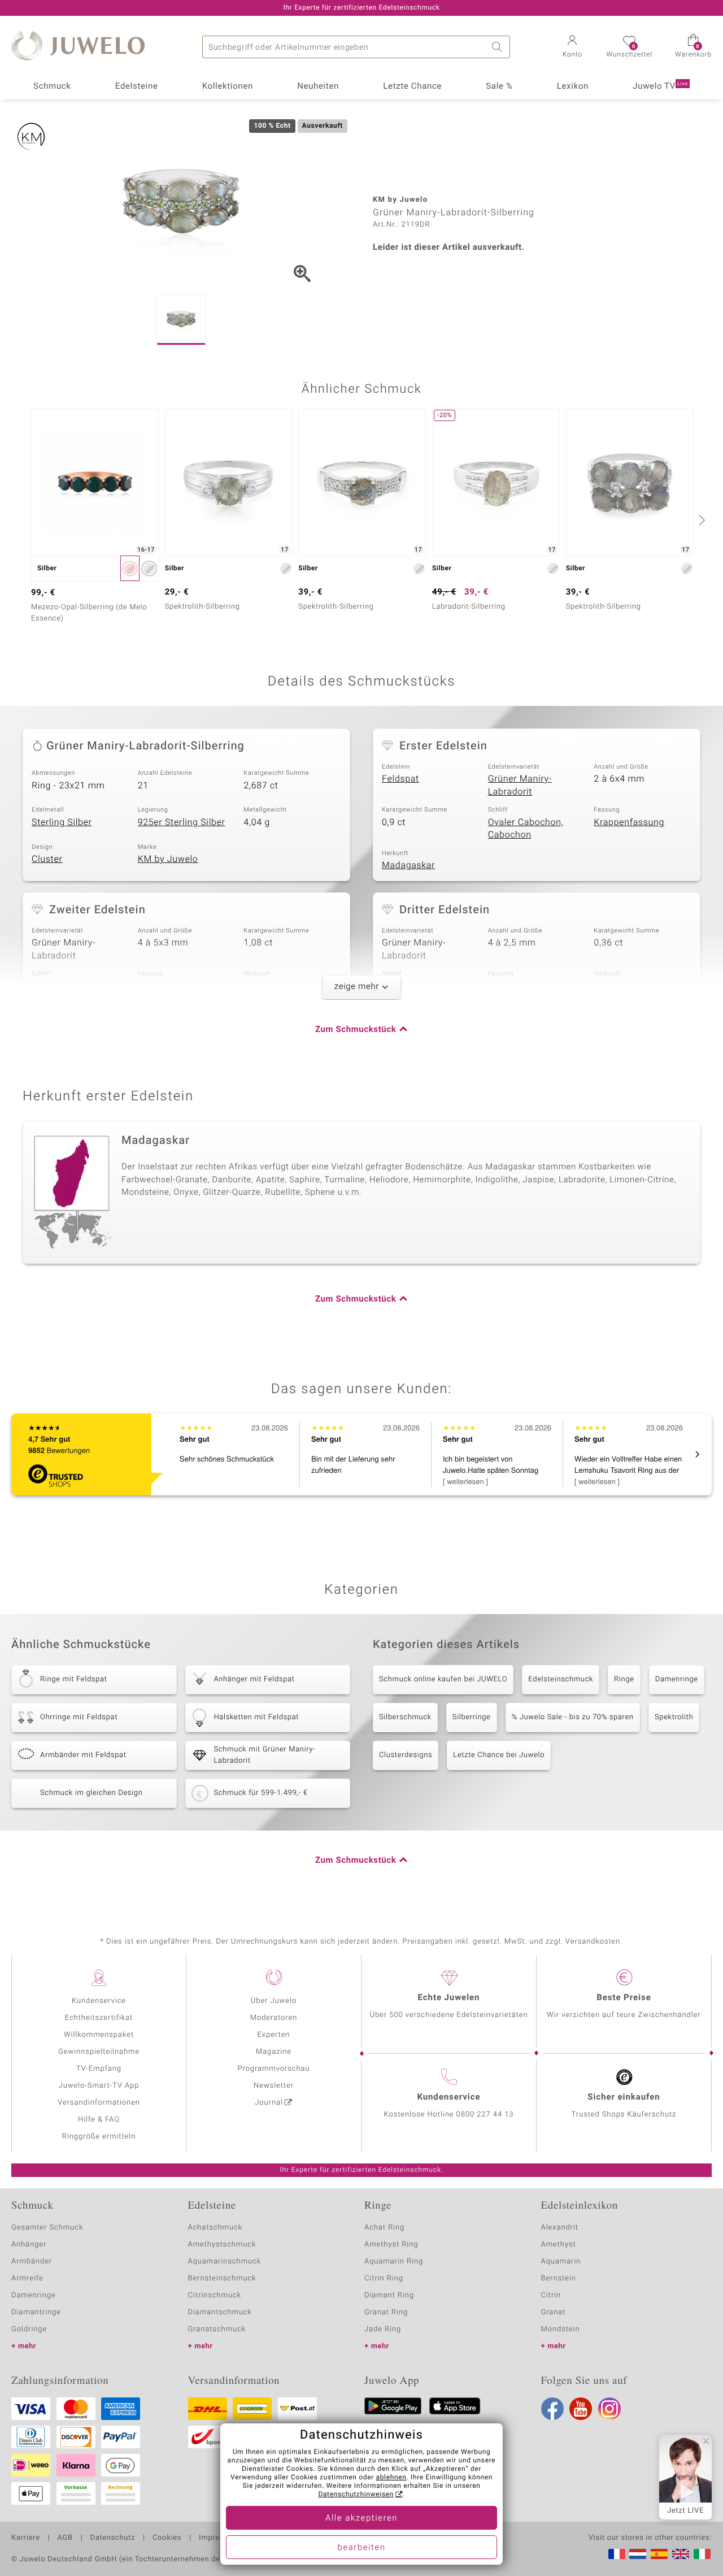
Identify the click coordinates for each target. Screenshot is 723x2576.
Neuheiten (318, 86)
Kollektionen (228, 86)
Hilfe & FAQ (99, 2120)
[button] (572, 47)
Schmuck (52, 86)
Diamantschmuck (220, 2312)
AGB (65, 2538)
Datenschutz (113, 2538)
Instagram (609, 2409)
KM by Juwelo (168, 859)
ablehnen (391, 2478)
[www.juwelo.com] (681, 2554)
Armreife (27, 2278)
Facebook (552, 2409)
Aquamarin (561, 2261)
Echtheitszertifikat (99, 2018)
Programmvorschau (273, 2069)
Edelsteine (137, 86)
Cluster (47, 859)
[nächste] (700, 520)
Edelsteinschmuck (561, 1679)
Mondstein (561, 2329)
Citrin (551, 2295)
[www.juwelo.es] (659, 2554)
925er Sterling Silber (182, 822)
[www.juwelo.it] (702, 2554)
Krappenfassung (629, 822)
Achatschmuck (215, 2228)
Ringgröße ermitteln (99, 2137)
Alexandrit (560, 2228)
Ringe (624, 1679)
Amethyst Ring (391, 2245)
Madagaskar (408, 865)
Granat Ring (386, 2312)
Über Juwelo (274, 2001)
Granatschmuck (217, 2329)
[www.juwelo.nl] (638, 2554)
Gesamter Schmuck (47, 2228)
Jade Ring (383, 2329)
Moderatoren (274, 2018)
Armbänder (32, 2261)
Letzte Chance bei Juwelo (499, 1755)
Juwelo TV (660, 86)
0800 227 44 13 (485, 2115)
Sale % (499, 86)
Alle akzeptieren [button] (361, 2518)
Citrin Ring (384, 2278)
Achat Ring (384, 2228)
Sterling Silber (62, 822)
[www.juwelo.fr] (617, 2554)
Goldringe (29, 2329)
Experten (274, 2035)
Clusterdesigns (406, 1755)
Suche (499, 47)
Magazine (274, 2052)
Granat (554, 2312)
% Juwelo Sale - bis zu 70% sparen (573, 1717)
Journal (269, 2103)
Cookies (167, 2538)
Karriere (26, 2538)
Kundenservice (99, 2001)
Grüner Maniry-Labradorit (520, 785)
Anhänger (29, 2245)
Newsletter (274, 2086)
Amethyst (559, 2245)
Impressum (219, 2538)
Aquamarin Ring (394, 2261)
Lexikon (573, 86)
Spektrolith (674, 1717)
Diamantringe (36, 2312)
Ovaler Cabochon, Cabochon (526, 829)
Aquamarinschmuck (225, 2261)
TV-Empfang (99, 2069)
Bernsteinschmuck (222, 2278)
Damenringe (677, 1679)
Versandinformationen (99, 2103)
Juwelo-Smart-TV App (99, 2086)
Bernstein (559, 2278)
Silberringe (472, 1717)
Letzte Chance (412, 86)
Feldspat (400, 779)
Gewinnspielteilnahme (99, 2052)
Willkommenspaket (99, 2035)
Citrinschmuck (215, 2295)
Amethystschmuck (222, 2245)
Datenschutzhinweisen (356, 2495)
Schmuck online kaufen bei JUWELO (443, 1679)
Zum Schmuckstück (356, 1030)
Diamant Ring (389, 2295)
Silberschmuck (405, 1717)
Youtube (581, 2409)
